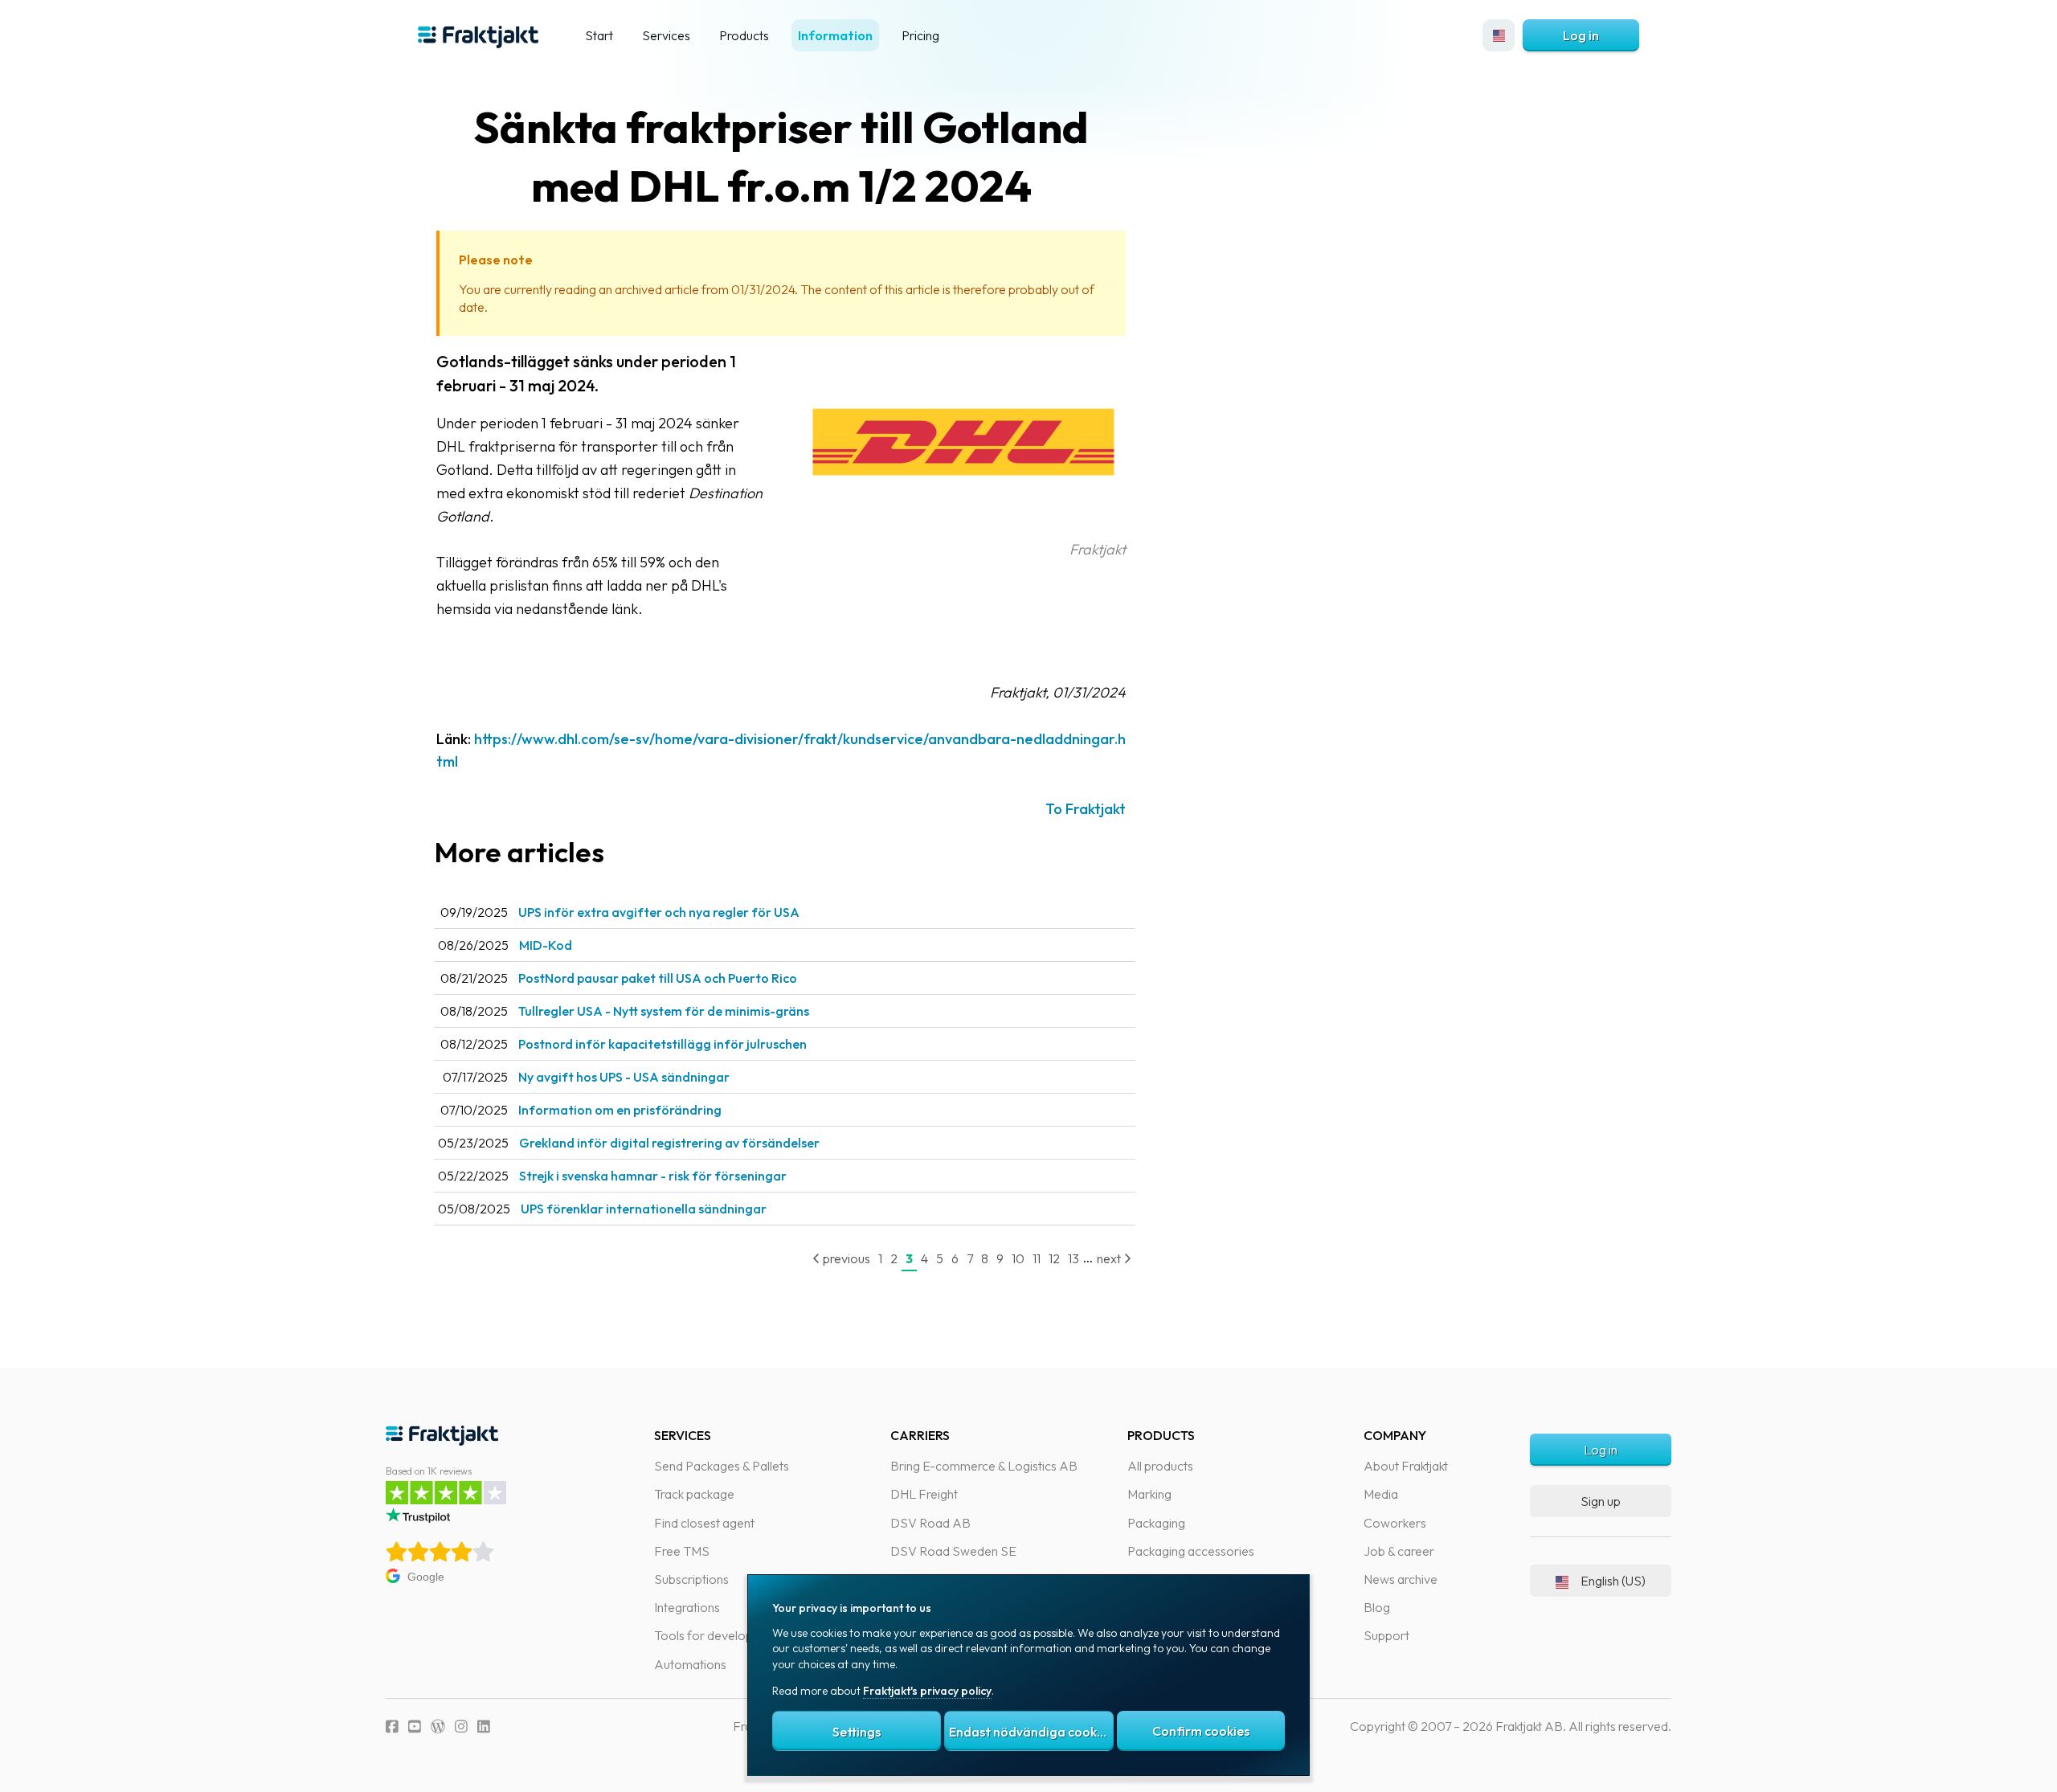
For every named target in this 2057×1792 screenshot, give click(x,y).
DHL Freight (924, 1494)
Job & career (1399, 1551)
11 (1037, 1258)
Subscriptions (691, 1579)
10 (1018, 1258)
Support (1386, 1635)
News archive (1401, 1579)
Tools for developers (712, 1635)
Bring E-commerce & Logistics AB (984, 1466)
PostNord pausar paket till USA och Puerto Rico (658, 978)
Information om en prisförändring (620, 1110)
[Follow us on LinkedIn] (484, 1727)
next (1110, 1258)
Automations (690, 1664)
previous (845, 1258)
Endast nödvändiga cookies (1031, 1732)
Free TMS (682, 1551)
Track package (694, 1494)
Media (1381, 1494)
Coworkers (1395, 1523)
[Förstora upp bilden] (965, 526)
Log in (1581, 35)
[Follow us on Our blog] (438, 1727)
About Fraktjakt (1406, 1466)
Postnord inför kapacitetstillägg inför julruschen (662, 1044)
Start (599, 35)
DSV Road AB (930, 1523)
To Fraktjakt (1086, 809)
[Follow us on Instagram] (461, 1727)
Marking (1149, 1494)
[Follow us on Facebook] (392, 1727)
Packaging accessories (1191, 1551)
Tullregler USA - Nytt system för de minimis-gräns (664, 1011)
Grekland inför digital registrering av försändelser (669, 1143)
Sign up (1601, 1501)
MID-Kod (546, 945)
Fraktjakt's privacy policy (927, 1691)
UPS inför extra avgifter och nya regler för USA (659, 912)
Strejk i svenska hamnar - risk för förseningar (653, 1176)
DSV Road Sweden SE (953, 1551)
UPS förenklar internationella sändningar (644, 1209)
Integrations (687, 1607)
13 (1073, 1258)
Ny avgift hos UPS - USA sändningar (624, 1077)
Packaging (1156, 1523)
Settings (857, 1732)
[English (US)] (1499, 35)
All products (1160, 1466)
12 (1054, 1258)
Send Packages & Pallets (722, 1466)
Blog (1377, 1607)
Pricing (920, 35)
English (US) (1613, 1581)
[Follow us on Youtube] (415, 1727)
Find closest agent (704, 1523)
